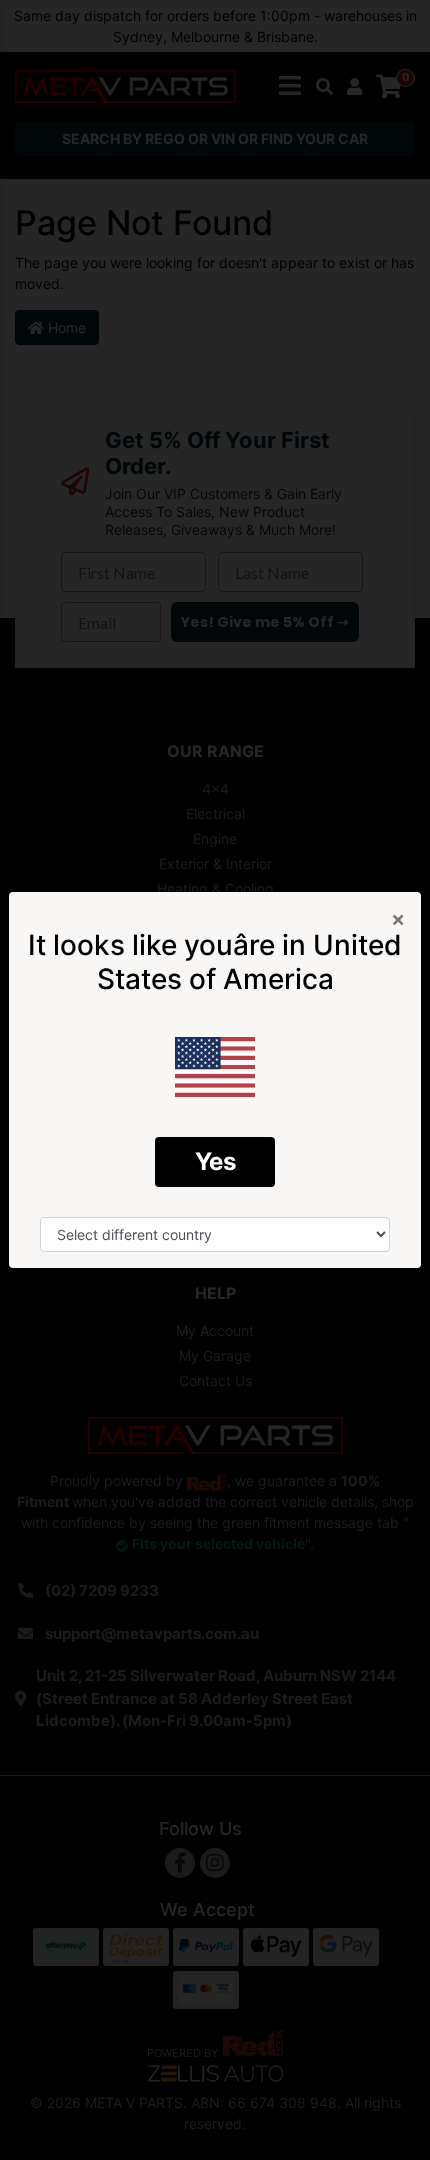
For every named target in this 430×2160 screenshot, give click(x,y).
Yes (215, 1161)
